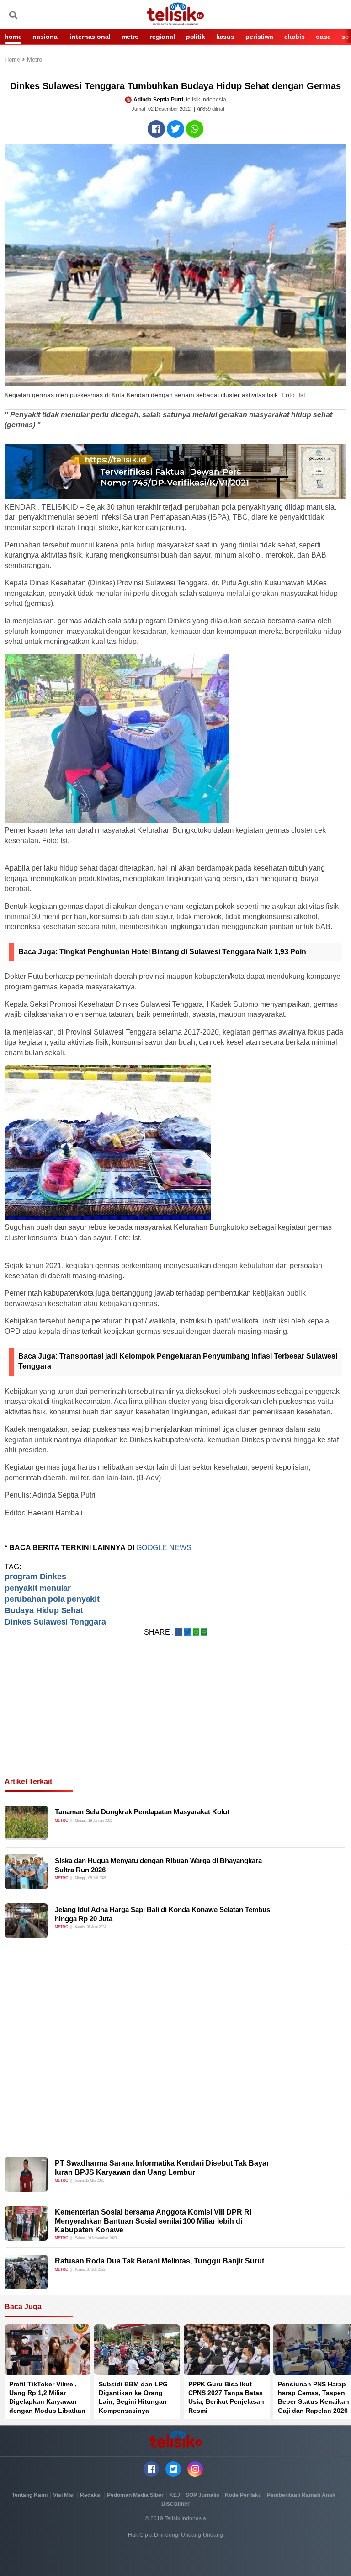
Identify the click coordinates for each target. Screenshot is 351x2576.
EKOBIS (295, 37)
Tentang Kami (30, 2495)
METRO (130, 37)
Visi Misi (64, 2495)
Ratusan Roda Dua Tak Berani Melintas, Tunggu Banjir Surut (160, 2261)
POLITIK (196, 37)
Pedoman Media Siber (135, 2495)
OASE (323, 37)
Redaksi (91, 2495)
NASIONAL (46, 37)
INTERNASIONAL (90, 37)
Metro (35, 60)
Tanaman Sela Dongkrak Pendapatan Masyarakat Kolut (142, 1812)
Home (13, 60)
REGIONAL (162, 37)
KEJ (175, 2495)
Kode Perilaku (243, 2495)
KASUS (225, 37)
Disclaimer (175, 2504)
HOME (13, 37)
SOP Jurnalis (202, 2495)
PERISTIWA (259, 37)
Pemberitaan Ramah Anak (301, 2495)
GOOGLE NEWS (165, 1548)
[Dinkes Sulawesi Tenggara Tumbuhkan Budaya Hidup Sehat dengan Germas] (156, 129)
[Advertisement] (175, 1718)
